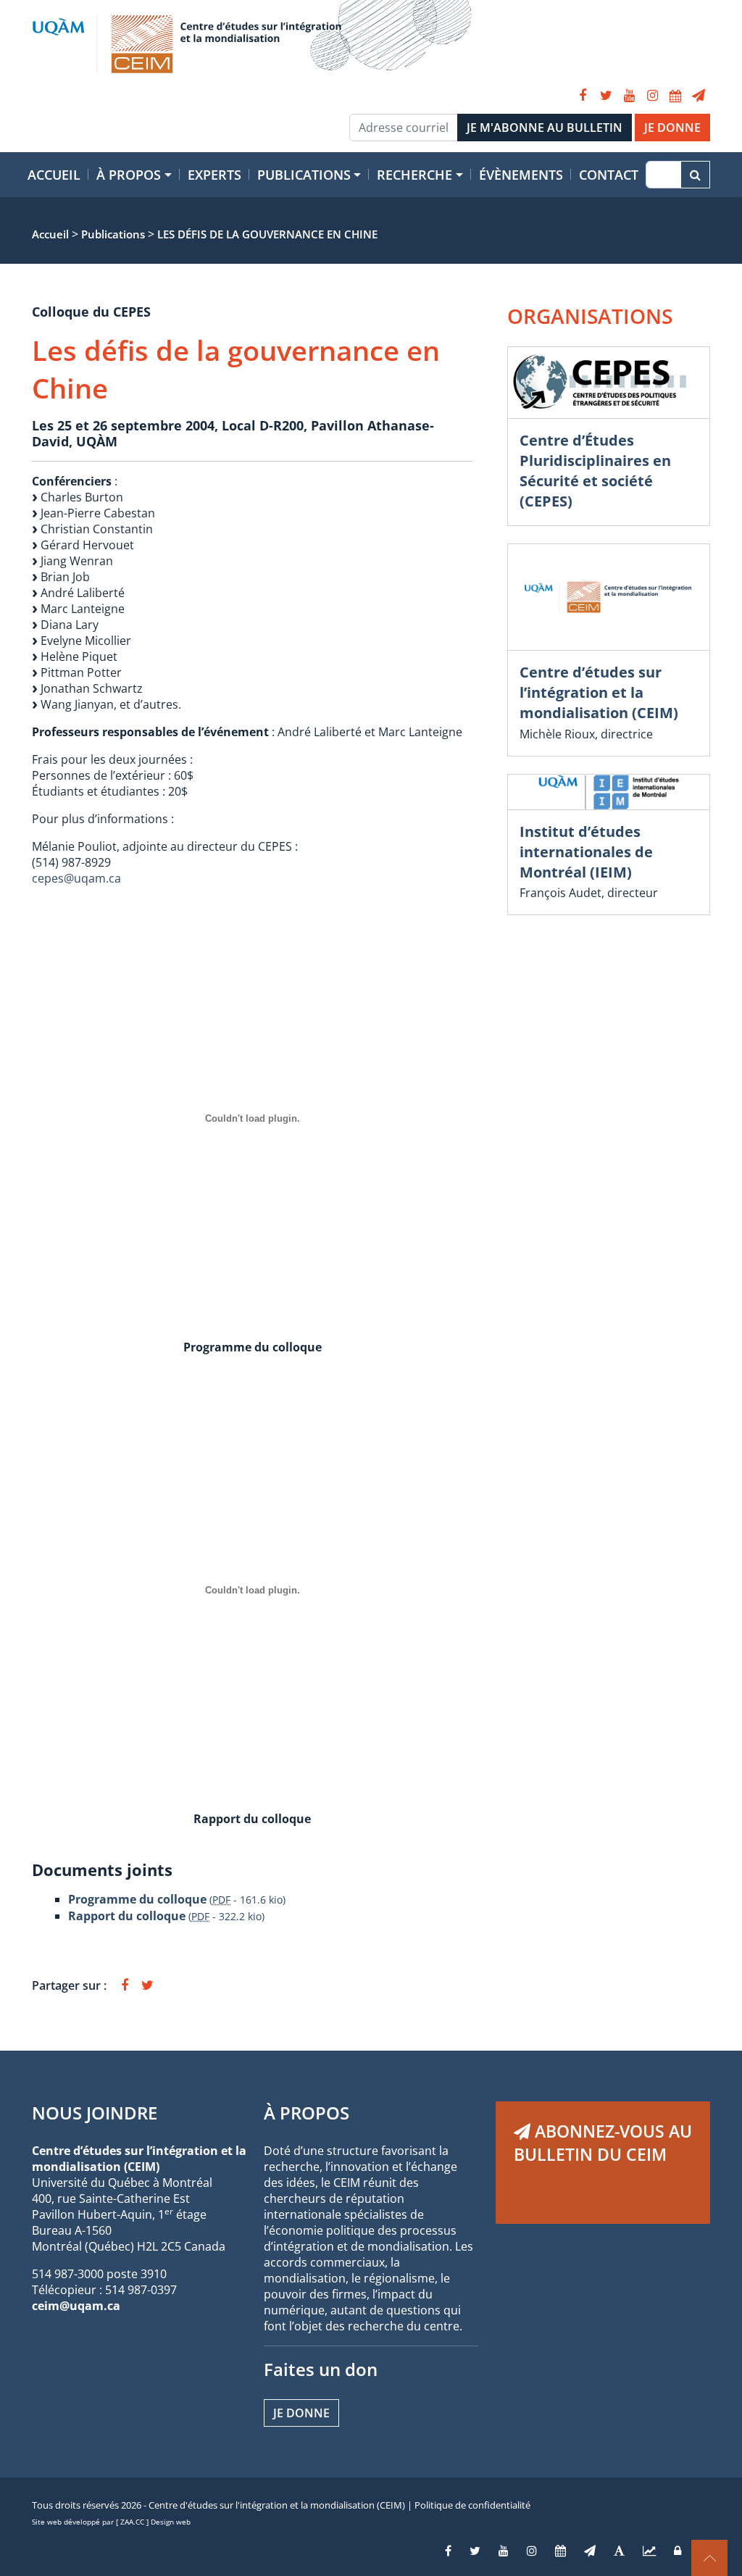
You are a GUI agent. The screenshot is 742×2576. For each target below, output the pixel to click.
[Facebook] (583, 96)
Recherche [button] (414, 175)
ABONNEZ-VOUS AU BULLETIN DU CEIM (603, 2143)
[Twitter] (606, 96)
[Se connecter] (678, 2551)
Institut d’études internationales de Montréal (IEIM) (586, 852)
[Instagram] (652, 96)
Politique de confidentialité (472, 2505)
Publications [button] (304, 175)
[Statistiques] (649, 2551)
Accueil (54, 175)
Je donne (301, 2413)
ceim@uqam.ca (76, 2306)
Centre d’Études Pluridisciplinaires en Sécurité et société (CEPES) (595, 471)
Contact (609, 175)
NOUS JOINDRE (95, 2113)
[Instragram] (532, 2551)
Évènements (521, 175)
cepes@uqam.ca (76, 878)
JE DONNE (672, 128)
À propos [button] (129, 175)
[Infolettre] (699, 96)
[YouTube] (629, 96)
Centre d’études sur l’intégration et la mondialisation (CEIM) (599, 692)
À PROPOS (307, 2113)
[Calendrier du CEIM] (675, 96)
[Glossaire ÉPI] (619, 2551)
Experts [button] (214, 175)
